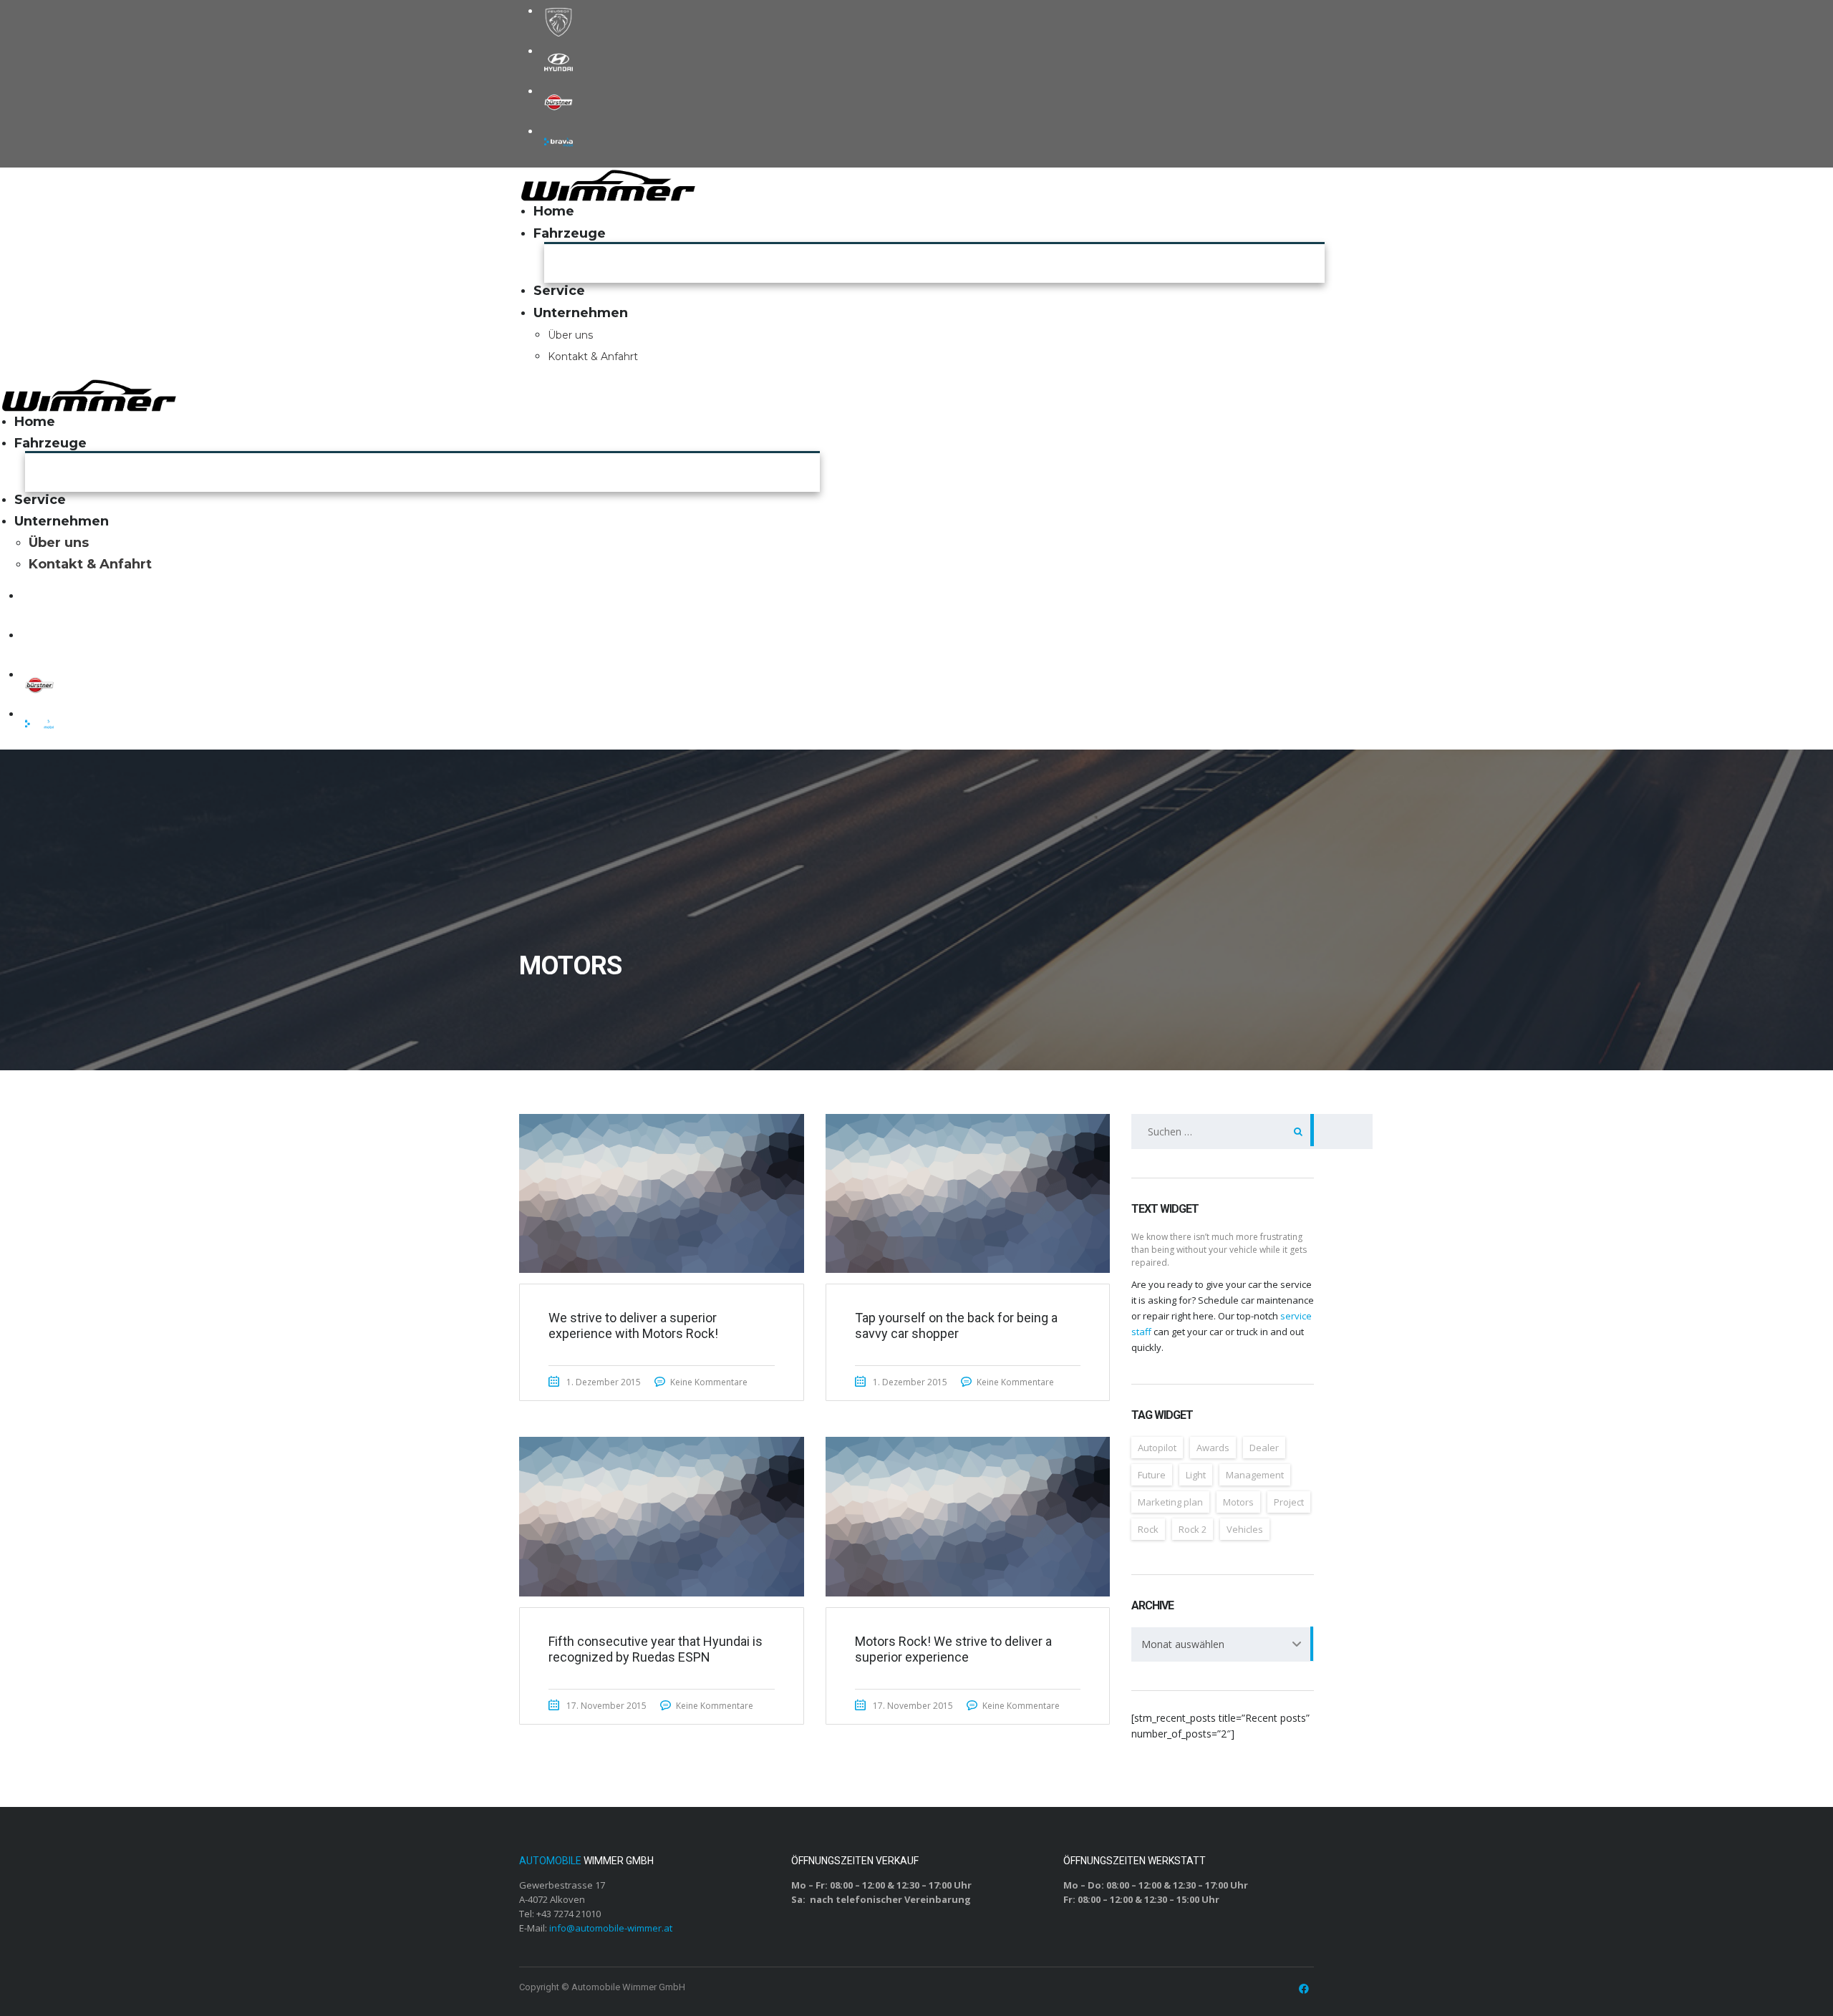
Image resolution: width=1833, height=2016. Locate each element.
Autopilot (1157, 1448)
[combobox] (1223, 1644)
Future (1152, 1475)
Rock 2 (1193, 1529)
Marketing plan (1170, 1502)
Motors (1238, 1502)
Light (1196, 1475)
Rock (1148, 1529)
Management (1255, 1475)
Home (554, 211)
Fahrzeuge (570, 233)
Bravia (558, 142)
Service (559, 291)
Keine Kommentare (709, 1382)
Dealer (1264, 1448)
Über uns (570, 335)
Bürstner (558, 102)
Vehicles (1245, 1529)
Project (1289, 1502)
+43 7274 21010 (569, 1914)
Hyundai (558, 62)
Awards (1213, 1448)
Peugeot (558, 22)
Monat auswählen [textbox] (1183, 1644)
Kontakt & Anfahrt (593, 357)
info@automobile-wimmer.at (611, 1928)
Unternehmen (581, 313)
